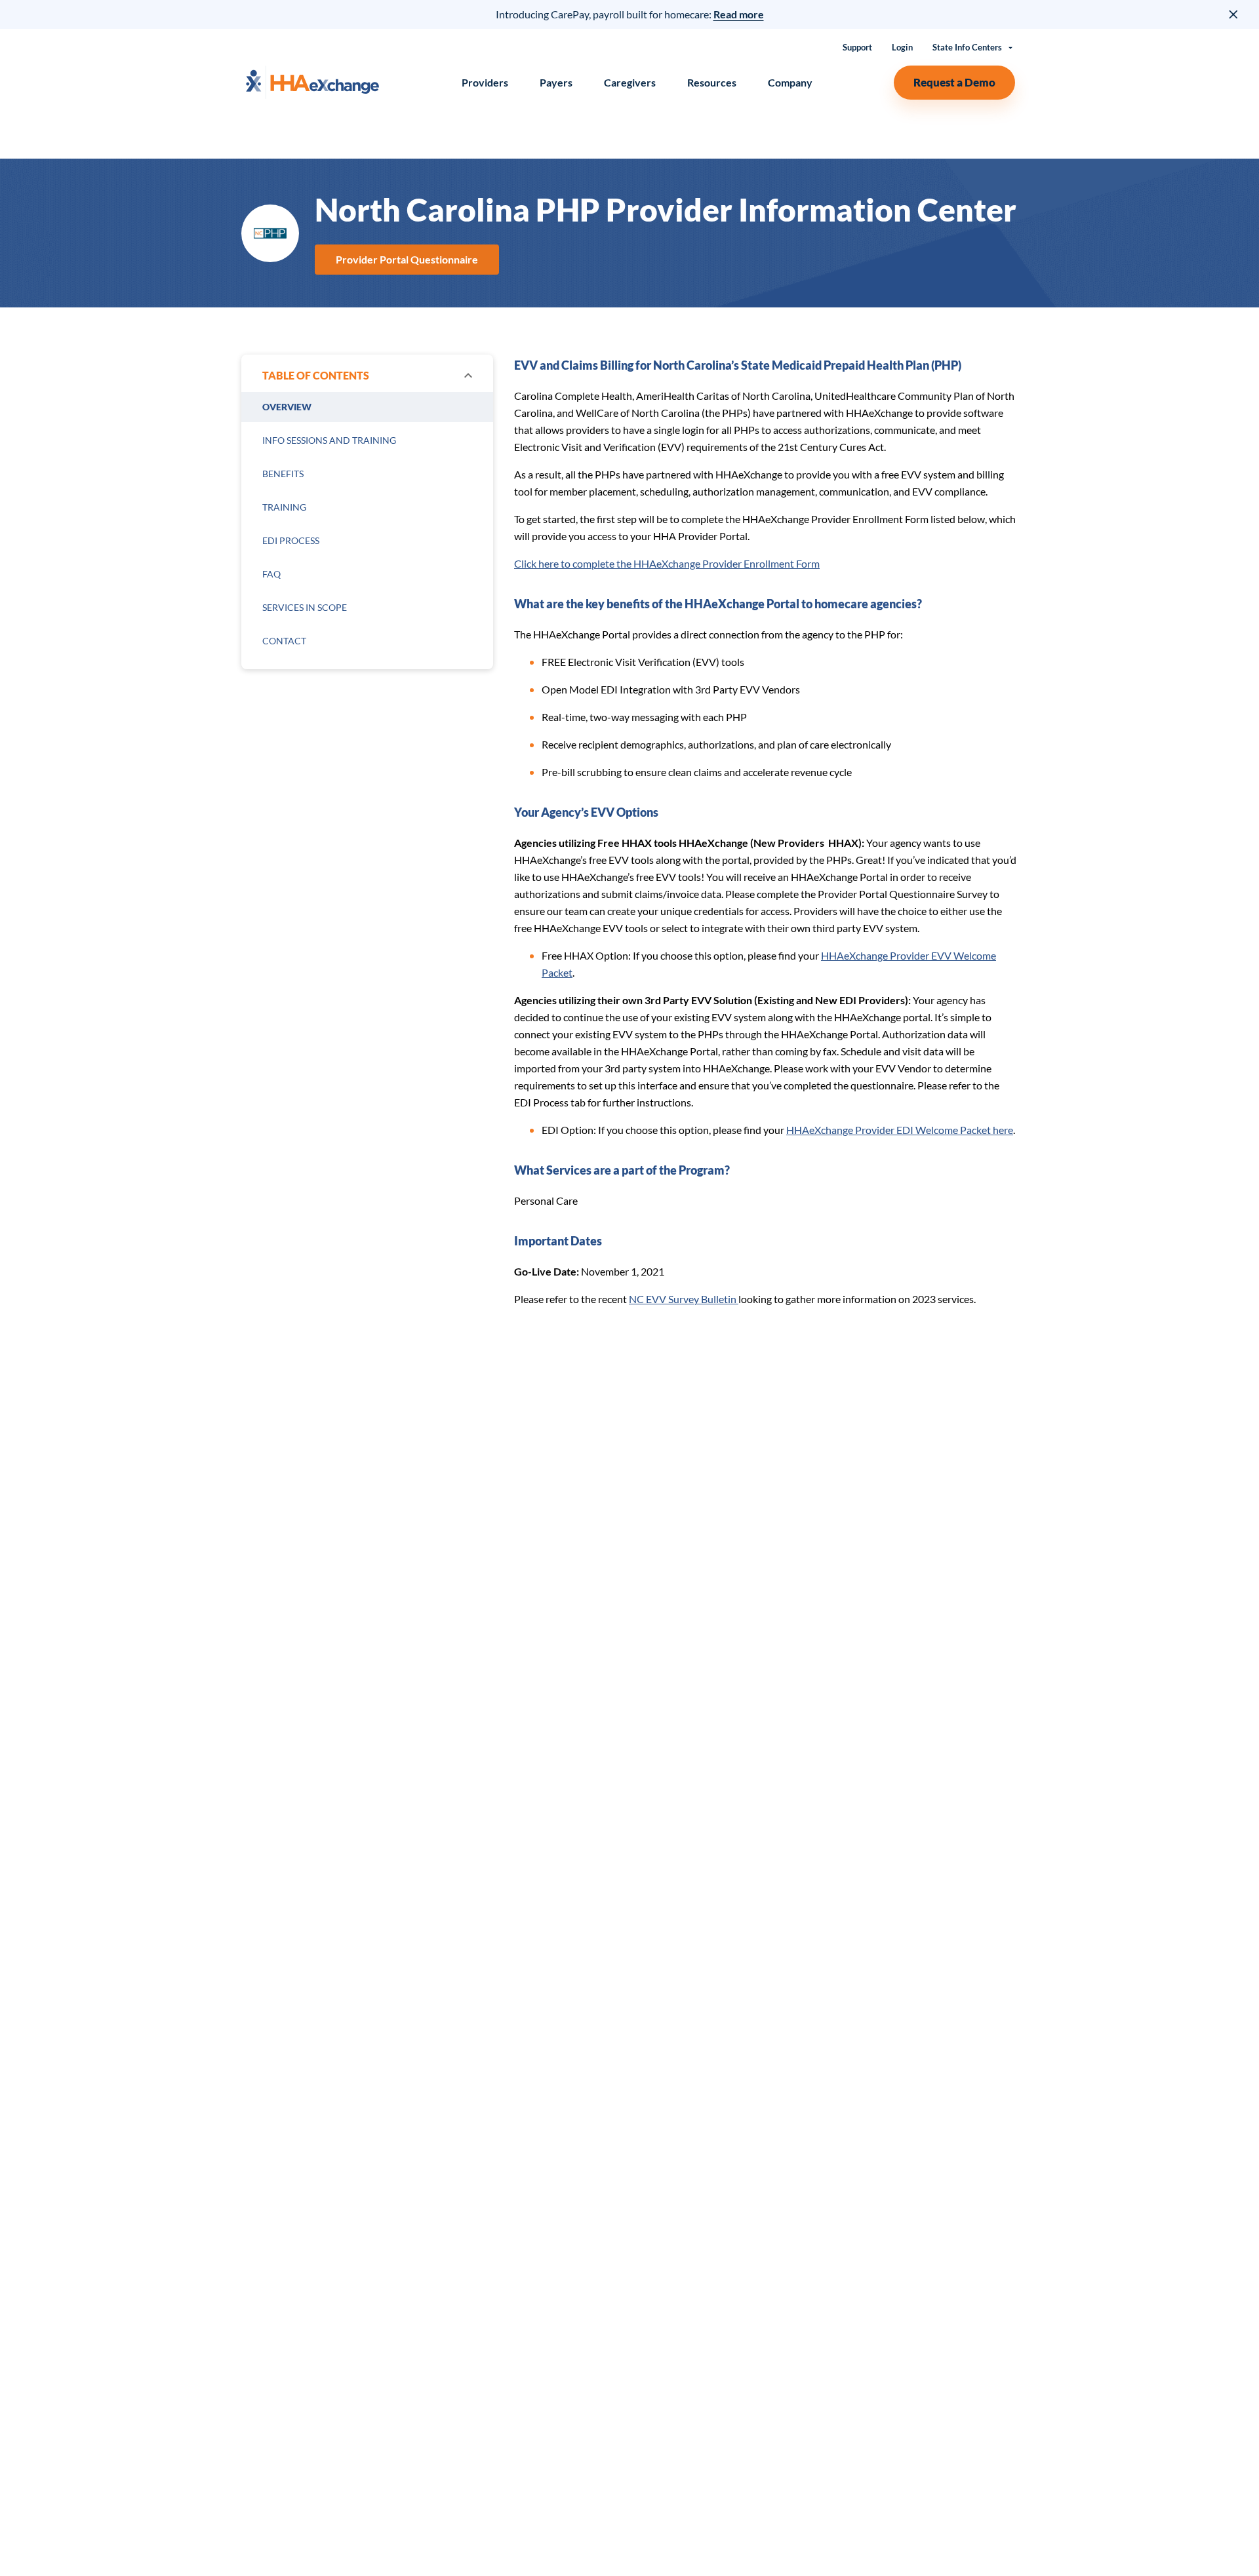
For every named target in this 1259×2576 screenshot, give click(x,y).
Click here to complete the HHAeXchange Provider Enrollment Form (667, 563)
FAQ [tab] (271, 574)
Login (902, 48)
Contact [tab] (284, 641)
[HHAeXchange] (312, 82)
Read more (739, 14)
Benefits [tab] (283, 474)
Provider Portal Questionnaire (407, 259)
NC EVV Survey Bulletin (684, 1299)
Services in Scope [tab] (305, 607)
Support (857, 48)
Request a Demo (954, 82)
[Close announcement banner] (1234, 14)
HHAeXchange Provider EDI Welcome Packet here (900, 1130)
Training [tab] (284, 507)
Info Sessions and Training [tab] (329, 440)
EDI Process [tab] (291, 540)
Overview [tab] (287, 407)
